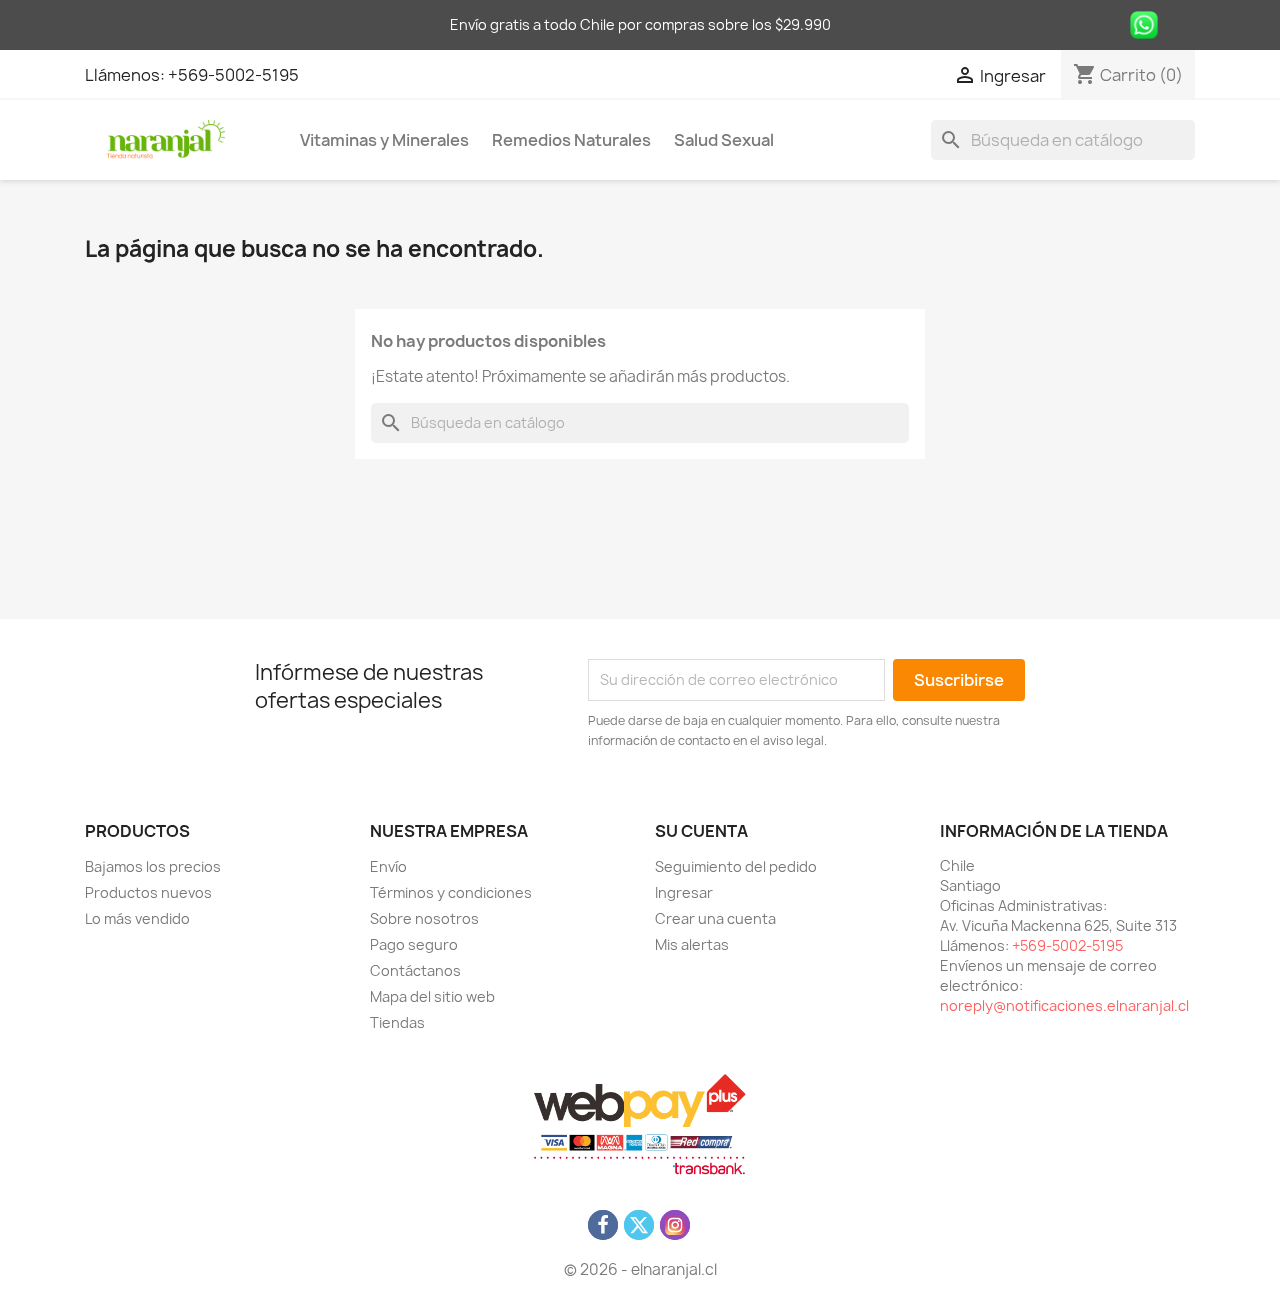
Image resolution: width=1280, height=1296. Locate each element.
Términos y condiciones (451, 892)
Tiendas (397, 1022)
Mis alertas (692, 944)
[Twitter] (639, 1225)
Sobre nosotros (424, 918)
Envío (388, 866)
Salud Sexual (724, 140)
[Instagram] (675, 1225)
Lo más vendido (137, 918)
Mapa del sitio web (432, 996)
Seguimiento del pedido (736, 866)
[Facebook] (603, 1225)
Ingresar (684, 892)
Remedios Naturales (571, 140)
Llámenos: (126, 75)
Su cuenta (701, 831)
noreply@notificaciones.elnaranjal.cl (1064, 1005)
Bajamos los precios (153, 866)
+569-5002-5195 (233, 75)
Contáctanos (415, 970)
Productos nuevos (148, 892)
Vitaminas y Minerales (384, 140)
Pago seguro (414, 944)
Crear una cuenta (715, 918)
